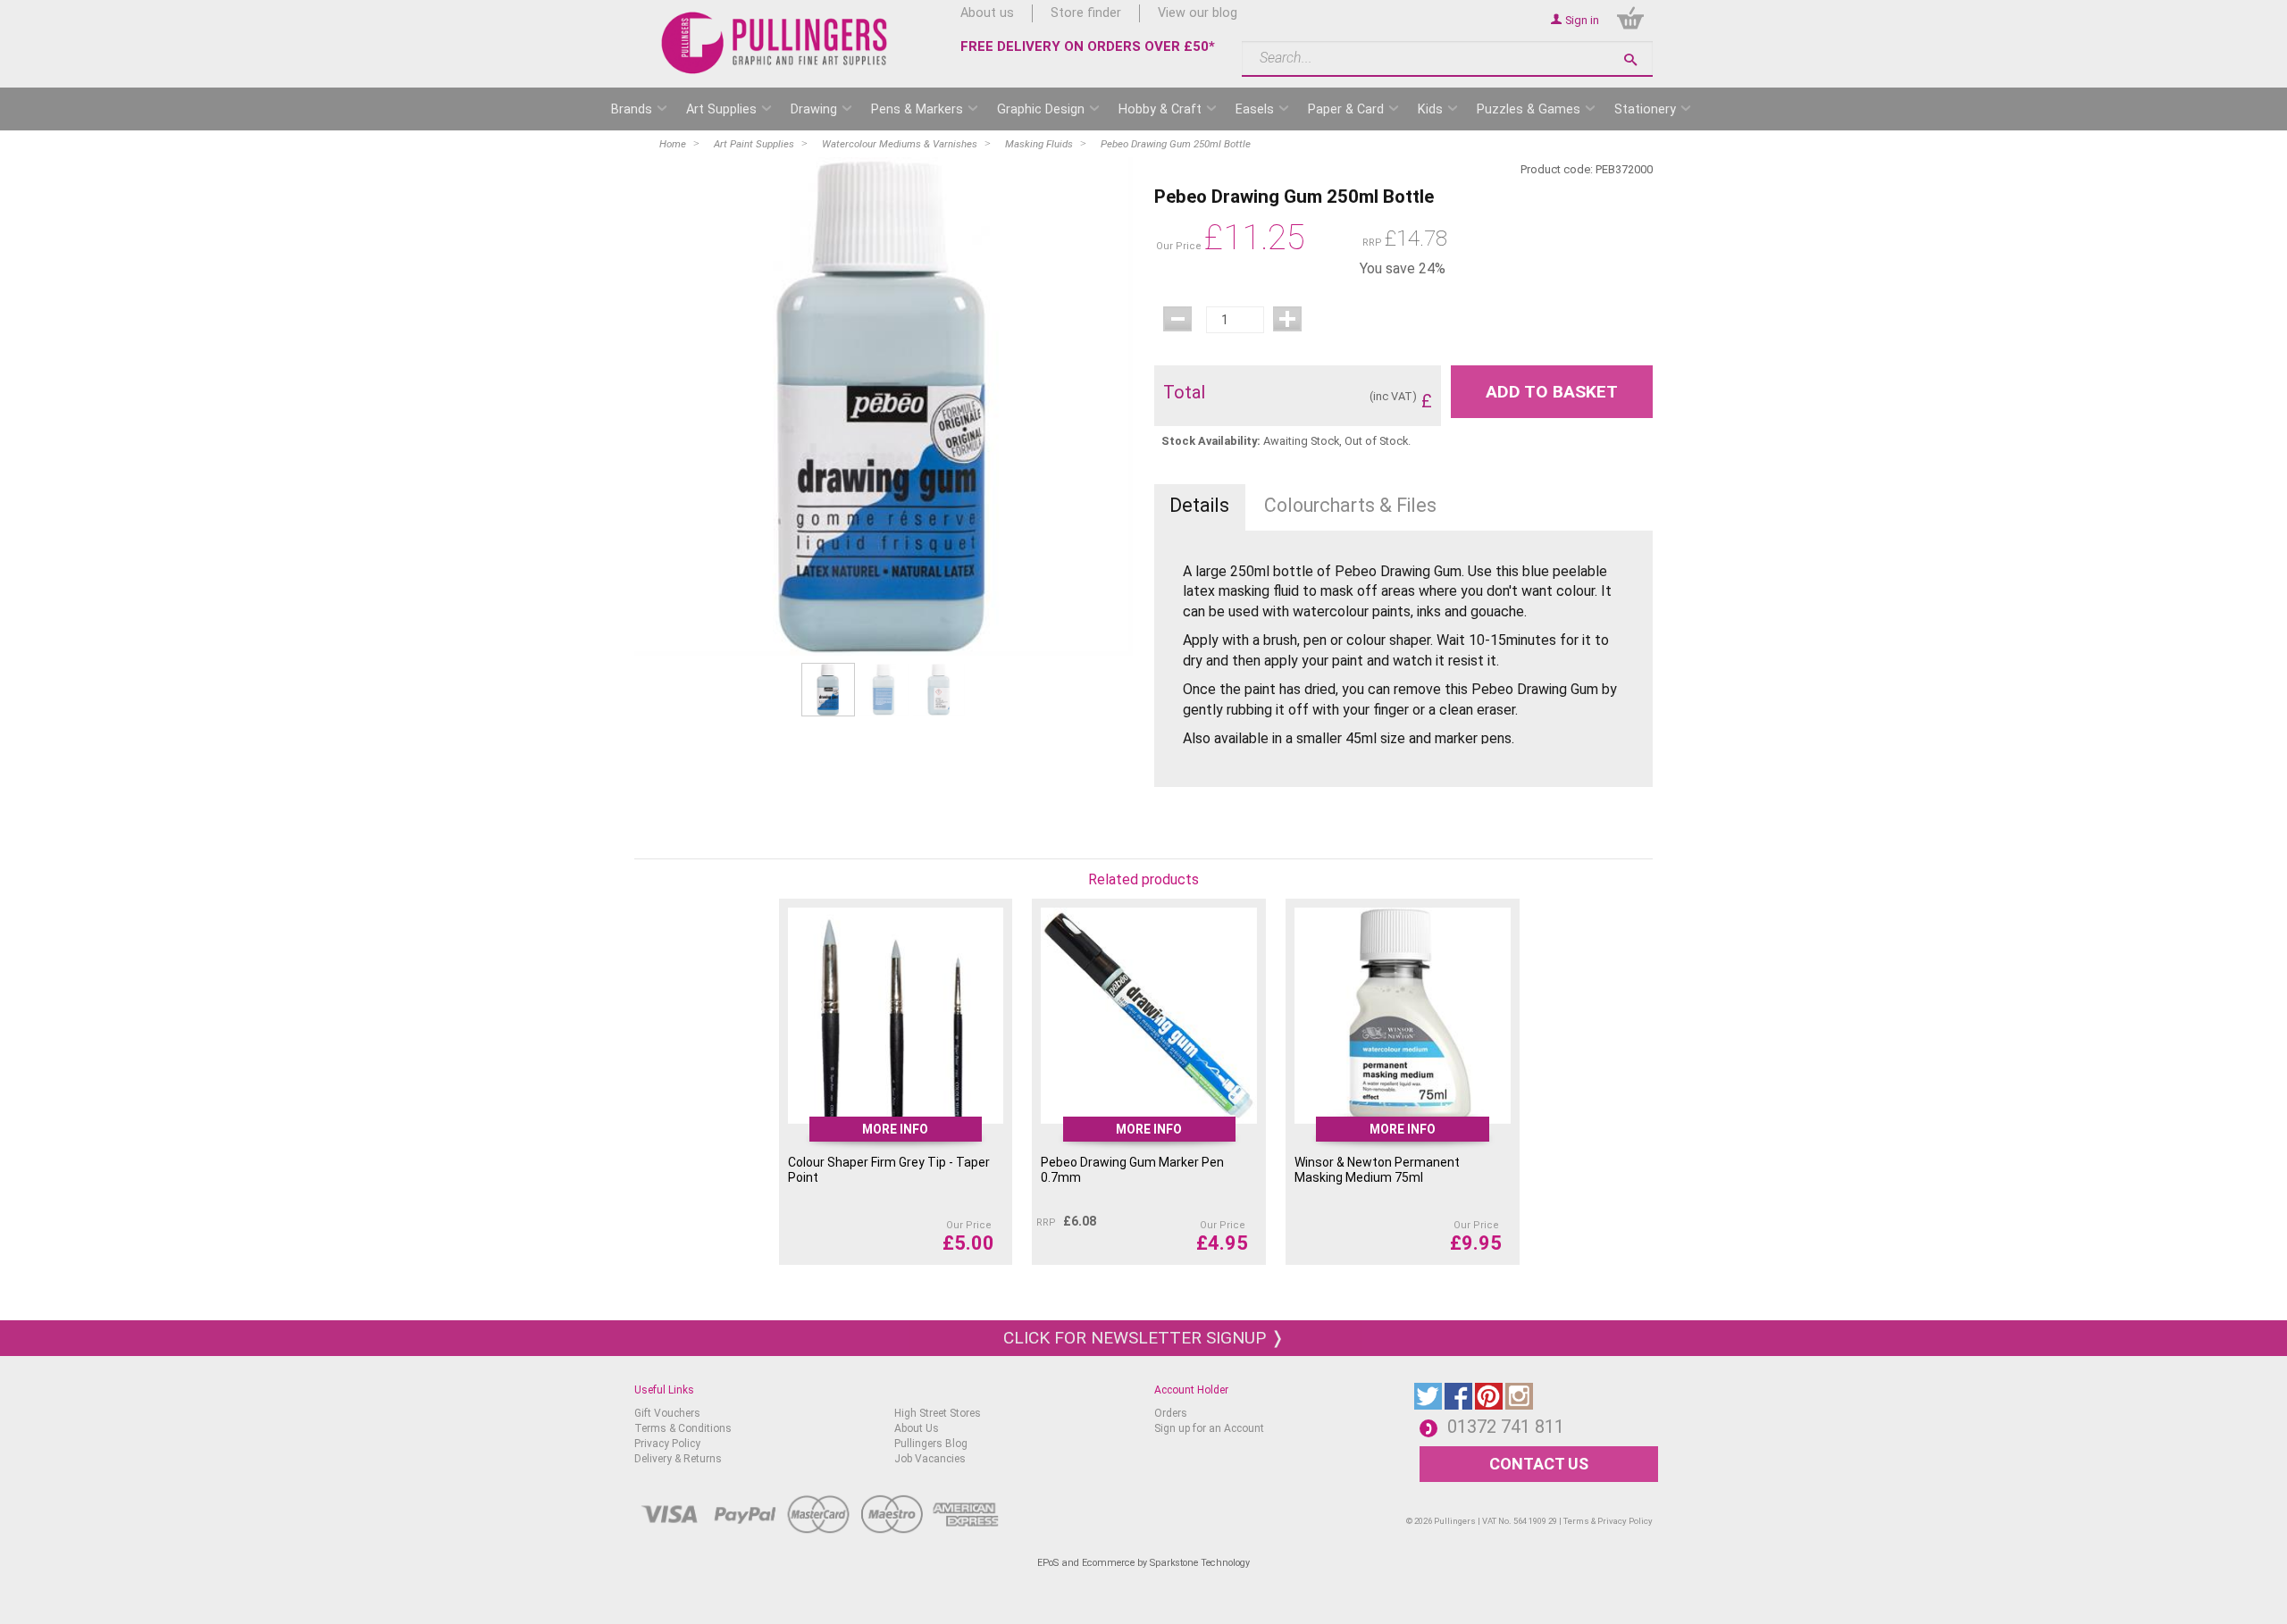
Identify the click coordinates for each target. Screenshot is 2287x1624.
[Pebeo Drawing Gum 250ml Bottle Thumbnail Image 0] (828, 689)
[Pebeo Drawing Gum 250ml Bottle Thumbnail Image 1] (884, 689)
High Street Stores (938, 1413)
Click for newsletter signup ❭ (1144, 1338)
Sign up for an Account (1209, 1428)
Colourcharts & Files (1350, 505)
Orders (1171, 1413)
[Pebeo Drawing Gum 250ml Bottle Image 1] (884, 406)
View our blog (1198, 13)
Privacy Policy (667, 1444)
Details (1199, 505)
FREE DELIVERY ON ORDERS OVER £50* (1088, 46)
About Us (917, 1428)
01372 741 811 (1506, 1427)
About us (987, 13)
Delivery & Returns (678, 1459)
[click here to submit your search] (1630, 59)
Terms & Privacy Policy (1608, 1521)
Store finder (1086, 13)
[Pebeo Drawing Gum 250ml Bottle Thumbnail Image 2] (939, 689)
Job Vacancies (930, 1459)
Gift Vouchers (667, 1413)
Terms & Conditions (683, 1428)
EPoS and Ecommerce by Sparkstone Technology (1143, 1563)
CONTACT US (1539, 1464)
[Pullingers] (775, 43)
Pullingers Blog (931, 1444)
